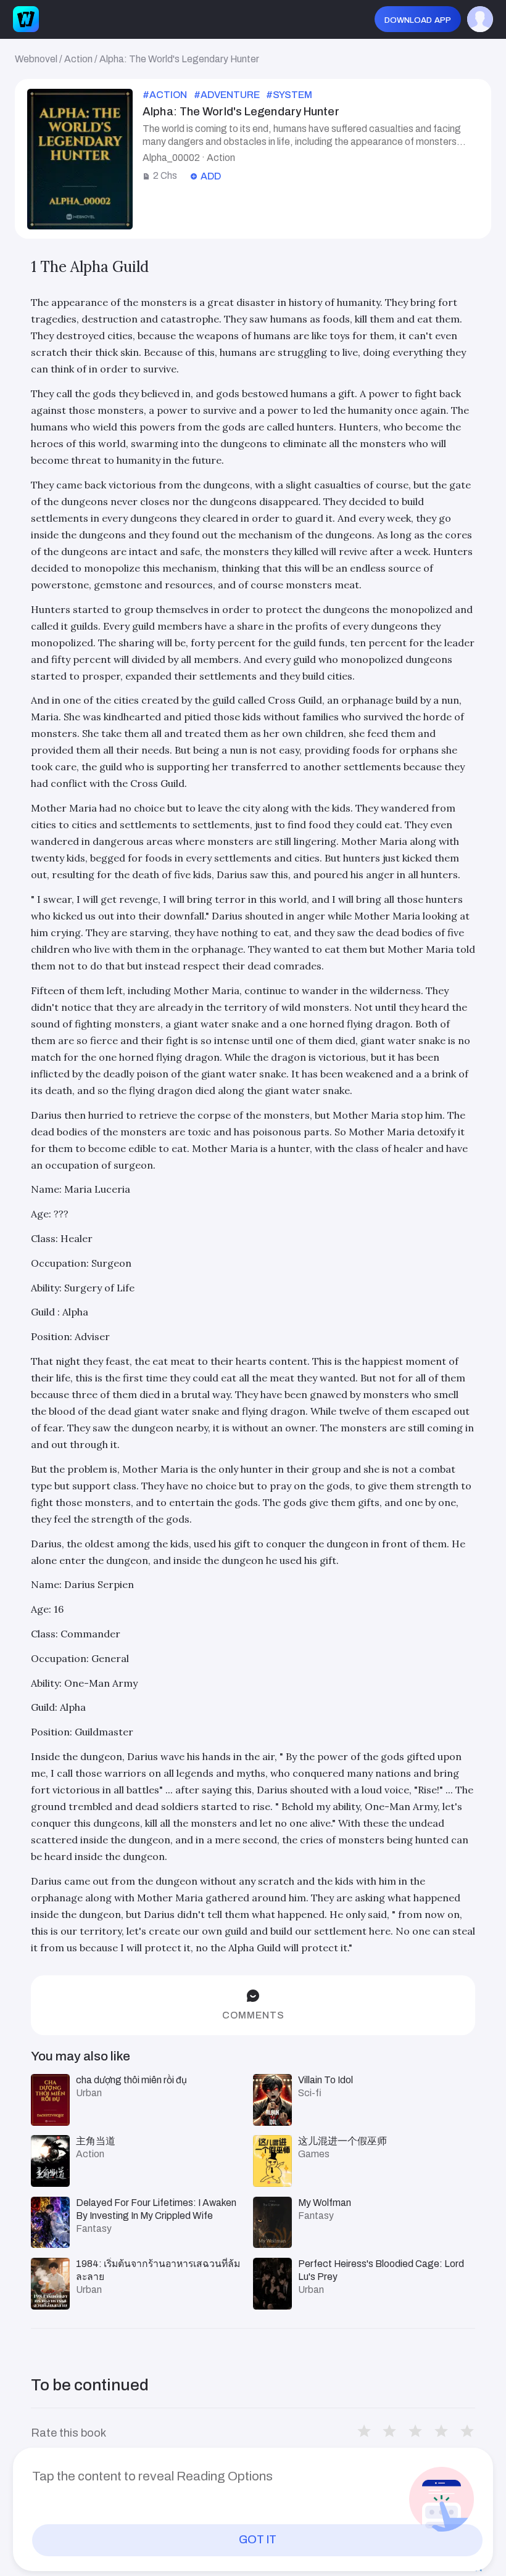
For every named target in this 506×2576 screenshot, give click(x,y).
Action (78, 59)
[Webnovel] (26, 19)
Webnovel (36, 59)
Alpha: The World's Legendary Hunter (179, 59)
